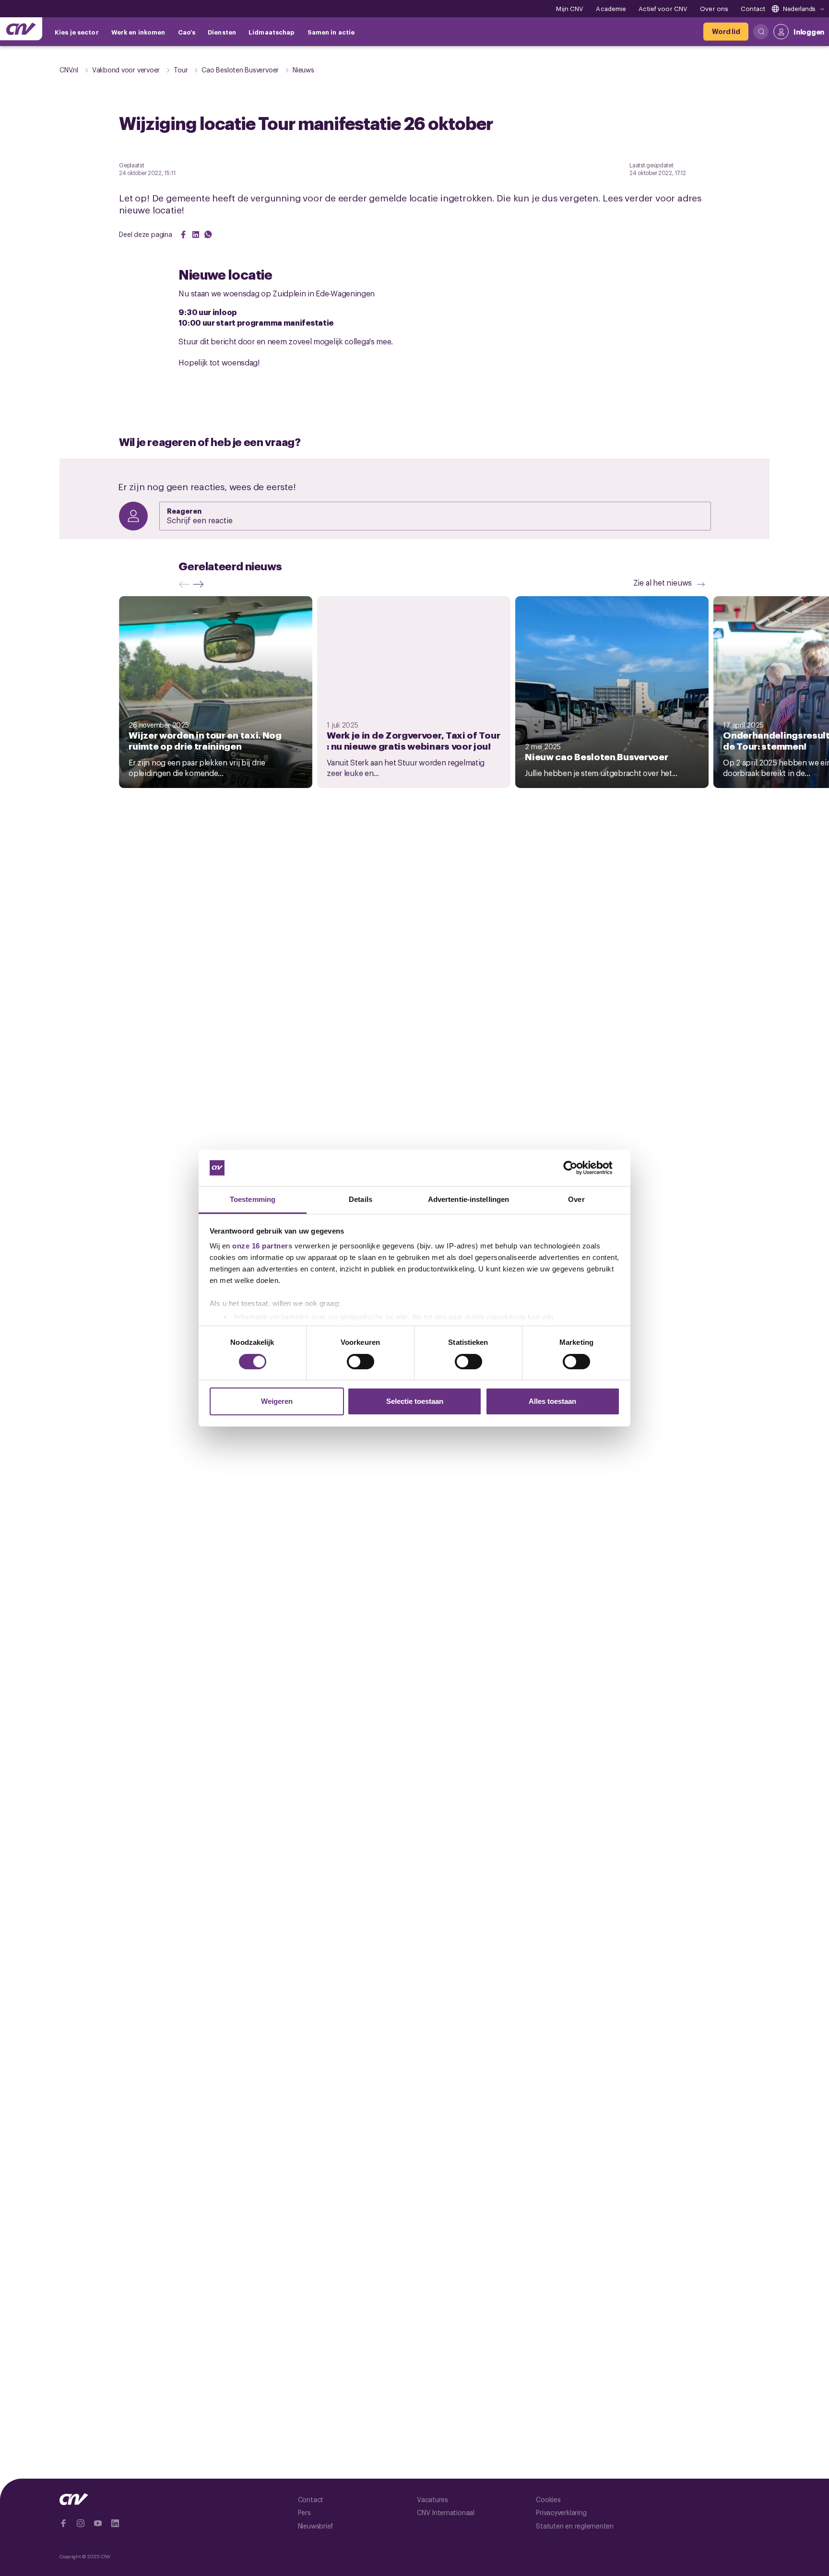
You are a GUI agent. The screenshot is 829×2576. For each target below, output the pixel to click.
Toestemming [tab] (253, 1199)
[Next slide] (201, 584)
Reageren (184, 511)
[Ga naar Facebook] (63, 2523)
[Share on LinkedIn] (196, 235)
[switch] (361, 1362)
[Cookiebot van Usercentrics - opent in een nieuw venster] (578, 1168)
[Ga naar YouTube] (98, 2523)
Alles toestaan (552, 1401)
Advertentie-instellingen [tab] (468, 1199)
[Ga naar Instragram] (81, 2523)
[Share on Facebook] (183, 235)
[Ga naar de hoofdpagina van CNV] (21, 29)
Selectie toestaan (415, 1401)
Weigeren (277, 1401)
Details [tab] (361, 1199)
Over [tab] (576, 1199)
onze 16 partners (262, 1246)
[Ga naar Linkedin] (115, 2523)
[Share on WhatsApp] (208, 235)
